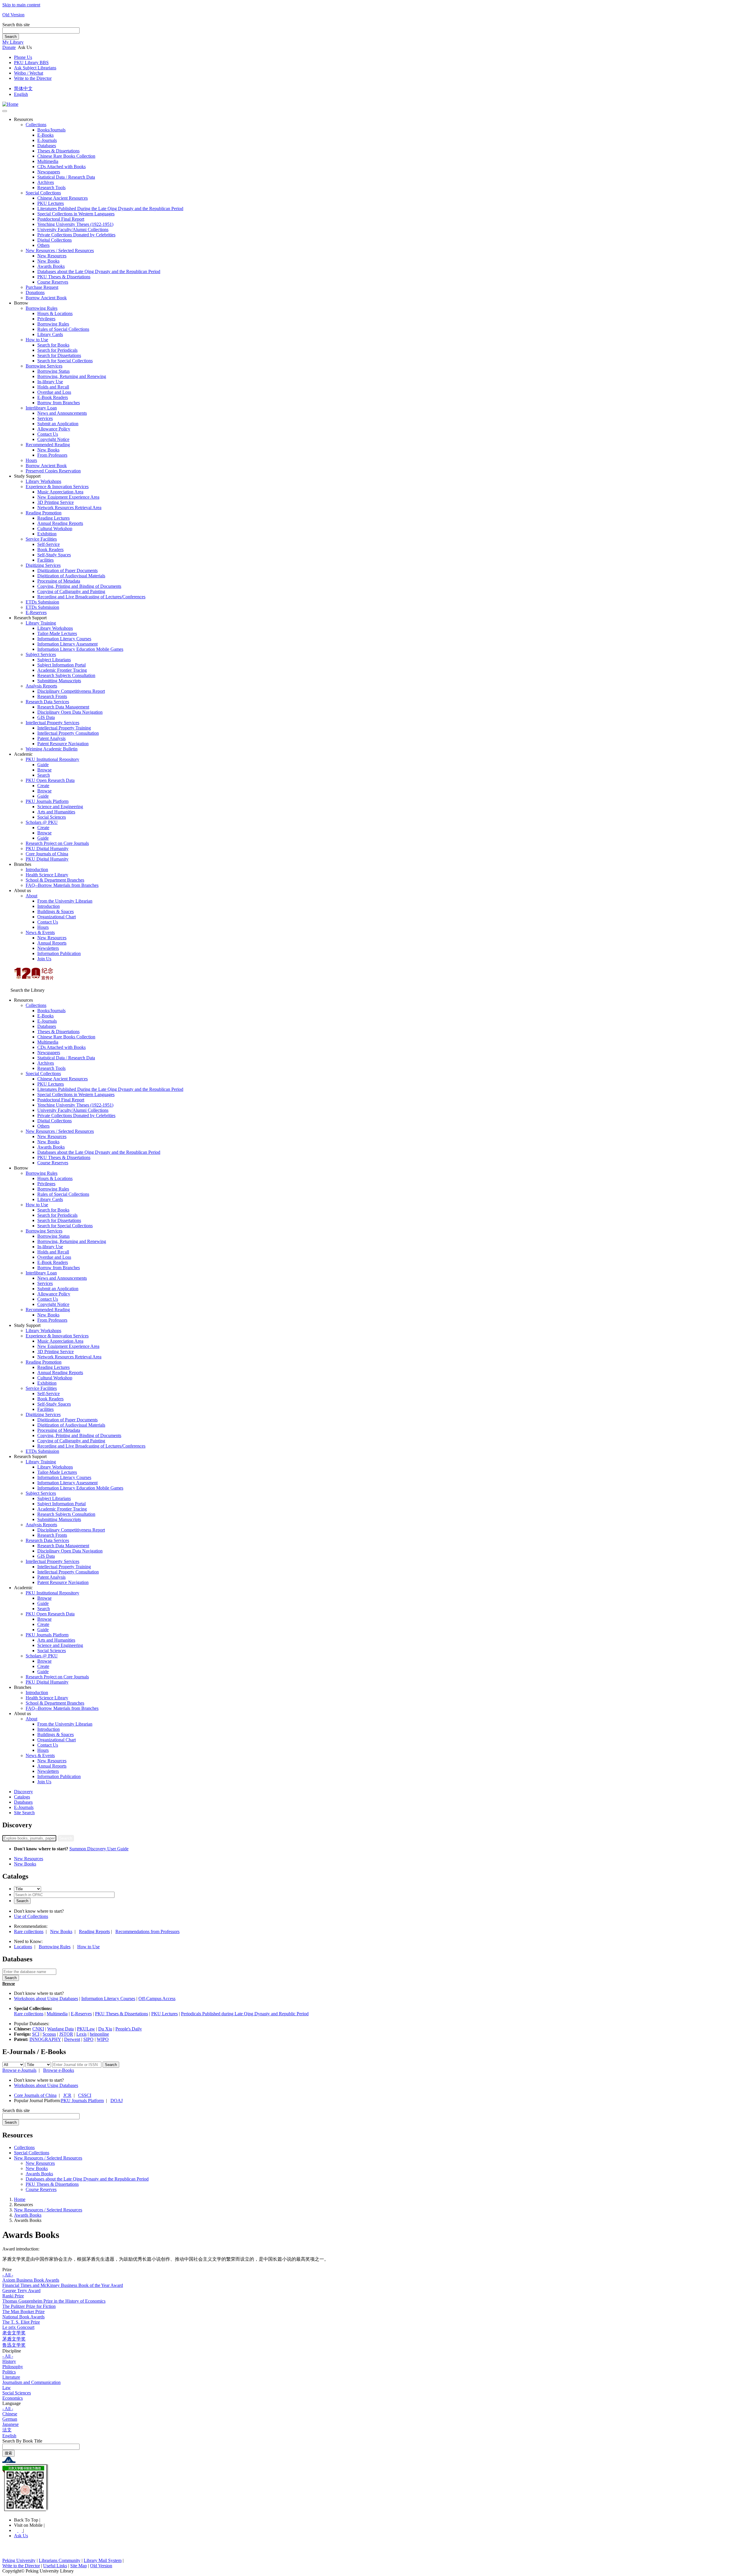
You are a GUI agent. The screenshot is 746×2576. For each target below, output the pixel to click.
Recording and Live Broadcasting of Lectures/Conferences (91, 597)
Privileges (46, 319)
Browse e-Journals (19, 2070)
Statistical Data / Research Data (66, 177)
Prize (7, 2270)
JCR (67, 2095)
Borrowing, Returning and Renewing (72, 376)
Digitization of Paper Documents (67, 570)
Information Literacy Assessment (67, 644)
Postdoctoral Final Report (61, 219)
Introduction (37, 869)
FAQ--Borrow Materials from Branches (62, 885)
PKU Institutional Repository (52, 759)
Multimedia (48, 161)
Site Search (24, 1813)
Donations (35, 292)
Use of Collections (31, 1916)
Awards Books (51, 266)
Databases (47, 146)
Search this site (16, 25)
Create (43, 786)
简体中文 (23, 88)
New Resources (52, 256)
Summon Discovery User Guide (99, 1849)
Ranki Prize (13, 2296)
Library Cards (50, 334)
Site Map (79, 2566)
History (9, 2361)
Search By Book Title (22, 2441)
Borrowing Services (44, 366)
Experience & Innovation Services (57, 487)
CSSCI (85, 2095)
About (31, 896)
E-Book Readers (53, 397)
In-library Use (50, 382)
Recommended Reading (48, 445)
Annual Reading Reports (60, 523)
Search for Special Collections (65, 361)
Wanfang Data (60, 2029)
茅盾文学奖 (14, 2339)
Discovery (23, 1792)
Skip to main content (21, 5)
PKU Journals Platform (47, 801)
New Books (48, 261)
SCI (36, 2034)
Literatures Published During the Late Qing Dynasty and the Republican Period (110, 209)
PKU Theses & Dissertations (64, 277)
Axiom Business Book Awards (31, 2280)
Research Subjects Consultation (66, 675)
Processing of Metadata (59, 581)
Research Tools (51, 188)
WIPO (103, 2039)
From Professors (52, 455)
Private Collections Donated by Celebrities (76, 235)
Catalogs (22, 1797)
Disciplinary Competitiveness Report (71, 691)
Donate (9, 47)
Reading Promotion (44, 513)
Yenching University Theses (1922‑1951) (75, 224)
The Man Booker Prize (23, 2312)
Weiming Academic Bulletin (52, 749)
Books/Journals (51, 130)
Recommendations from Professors (147, 1931)
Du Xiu (105, 2029)
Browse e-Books (59, 2070)
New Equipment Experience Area (68, 497)
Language (12, 2403)
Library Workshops (43, 481)
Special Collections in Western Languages (76, 214)
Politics (9, 2372)
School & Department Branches (55, 880)
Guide (43, 765)
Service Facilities (41, 539)
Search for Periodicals (57, 350)
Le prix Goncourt (18, 2327)
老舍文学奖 (14, 2333)
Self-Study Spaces (54, 555)
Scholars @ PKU (42, 822)
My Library (13, 42)
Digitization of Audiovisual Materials (71, 576)
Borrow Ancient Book (46, 298)
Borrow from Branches (59, 403)
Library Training (41, 623)
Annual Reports (52, 943)
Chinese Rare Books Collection (66, 156)
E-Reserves (81, 2014)
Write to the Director (33, 78)
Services (45, 418)
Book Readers (50, 550)
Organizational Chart (57, 917)
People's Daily (129, 2029)
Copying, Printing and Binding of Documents (79, 586)
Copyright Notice (53, 439)
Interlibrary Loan (41, 408)
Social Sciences (52, 817)
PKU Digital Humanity (47, 849)
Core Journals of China (47, 854)
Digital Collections (54, 240)
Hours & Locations (55, 313)
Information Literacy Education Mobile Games (80, 649)
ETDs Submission (42, 602)
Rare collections (29, 1931)
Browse (44, 770)
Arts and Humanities (56, 812)
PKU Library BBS (31, 63)
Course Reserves (53, 282)
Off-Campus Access (157, 1999)
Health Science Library (47, 875)
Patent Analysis (51, 738)
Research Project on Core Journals (57, 843)
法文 (7, 2430)
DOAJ (117, 2101)
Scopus (49, 2034)
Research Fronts (52, 696)
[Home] (10, 104)
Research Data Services (47, 702)
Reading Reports (94, 1931)
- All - (8, 2275)
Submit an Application (58, 424)
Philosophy (13, 2367)
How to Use (37, 340)
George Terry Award (21, 2291)
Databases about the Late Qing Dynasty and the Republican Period (99, 271)
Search (11, 37)
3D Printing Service (56, 502)
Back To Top (27, 2520)
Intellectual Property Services (52, 723)
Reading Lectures (53, 518)
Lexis (81, 2034)
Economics (13, 2398)
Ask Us (21, 2536)
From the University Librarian (65, 901)
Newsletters (48, 948)
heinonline (99, 2034)
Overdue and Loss (54, 392)
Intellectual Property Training (64, 728)
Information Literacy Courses (64, 639)
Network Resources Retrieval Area (69, 508)
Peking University (19, 2560)
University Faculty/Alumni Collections (73, 230)
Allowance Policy (54, 429)
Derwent (72, 2039)
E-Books (45, 135)
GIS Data (46, 717)
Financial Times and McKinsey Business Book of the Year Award (63, 2285)
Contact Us (48, 434)
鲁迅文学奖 (14, 2345)
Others (43, 245)
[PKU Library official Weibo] (16, 2530)
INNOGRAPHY (45, 2039)
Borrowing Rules (42, 308)
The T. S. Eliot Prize (21, 2322)
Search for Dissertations (59, 355)
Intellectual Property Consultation (68, 733)
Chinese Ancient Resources (63, 198)
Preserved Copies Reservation (53, 471)
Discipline (12, 2351)
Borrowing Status (53, 371)
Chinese (10, 2414)
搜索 (8, 2453)
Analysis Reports (41, 686)
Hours (31, 460)
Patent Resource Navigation (63, 744)
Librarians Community (60, 2560)
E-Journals (24, 1807)
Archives (46, 182)
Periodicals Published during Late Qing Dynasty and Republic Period (245, 2014)
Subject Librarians (54, 660)
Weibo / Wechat (29, 73)
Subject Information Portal (61, 665)
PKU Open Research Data (50, 780)
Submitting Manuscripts (59, 681)
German (10, 2419)
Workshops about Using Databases (46, 1999)
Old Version (13, 15)
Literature (11, 2377)
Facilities (45, 560)
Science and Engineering (60, 807)
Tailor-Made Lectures (57, 633)
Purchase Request (42, 287)
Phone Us (23, 57)
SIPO (88, 2039)
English (21, 94)
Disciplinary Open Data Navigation (70, 712)
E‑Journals (47, 140)
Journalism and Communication (31, 2382)
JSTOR (66, 2034)
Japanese (10, 2424)
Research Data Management (63, 707)
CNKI (38, 2029)
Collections (36, 125)
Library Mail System (103, 2560)
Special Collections (43, 193)
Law (7, 2388)
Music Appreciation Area (60, 492)
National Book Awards (23, 2317)
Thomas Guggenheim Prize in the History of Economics (54, 2301)
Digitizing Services (43, 565)
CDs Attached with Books (61, 167)
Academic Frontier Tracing (62, 670)
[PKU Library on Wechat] (373, 2488)
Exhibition (47, 534)
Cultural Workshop (55, 529)
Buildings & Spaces (56, 911)
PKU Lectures (51, 203)
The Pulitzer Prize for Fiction (29, 2306)
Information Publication (59, 953)
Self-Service (49, 544)
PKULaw (86, 2029)
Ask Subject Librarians (35, 68)
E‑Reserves (36, 612)
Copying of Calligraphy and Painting (71, 591)
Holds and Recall (53, 387)
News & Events (40, 932)
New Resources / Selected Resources (60, 250)
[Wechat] (21, 2530)
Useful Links (55, 2566)
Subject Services (41, 654)
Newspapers (49, 172)
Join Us (44, 959)
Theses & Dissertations (58, 151)
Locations (23, 1947)
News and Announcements (62, 413)
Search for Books (53, 345)
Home (20, 2199)
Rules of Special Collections (63, 329)
